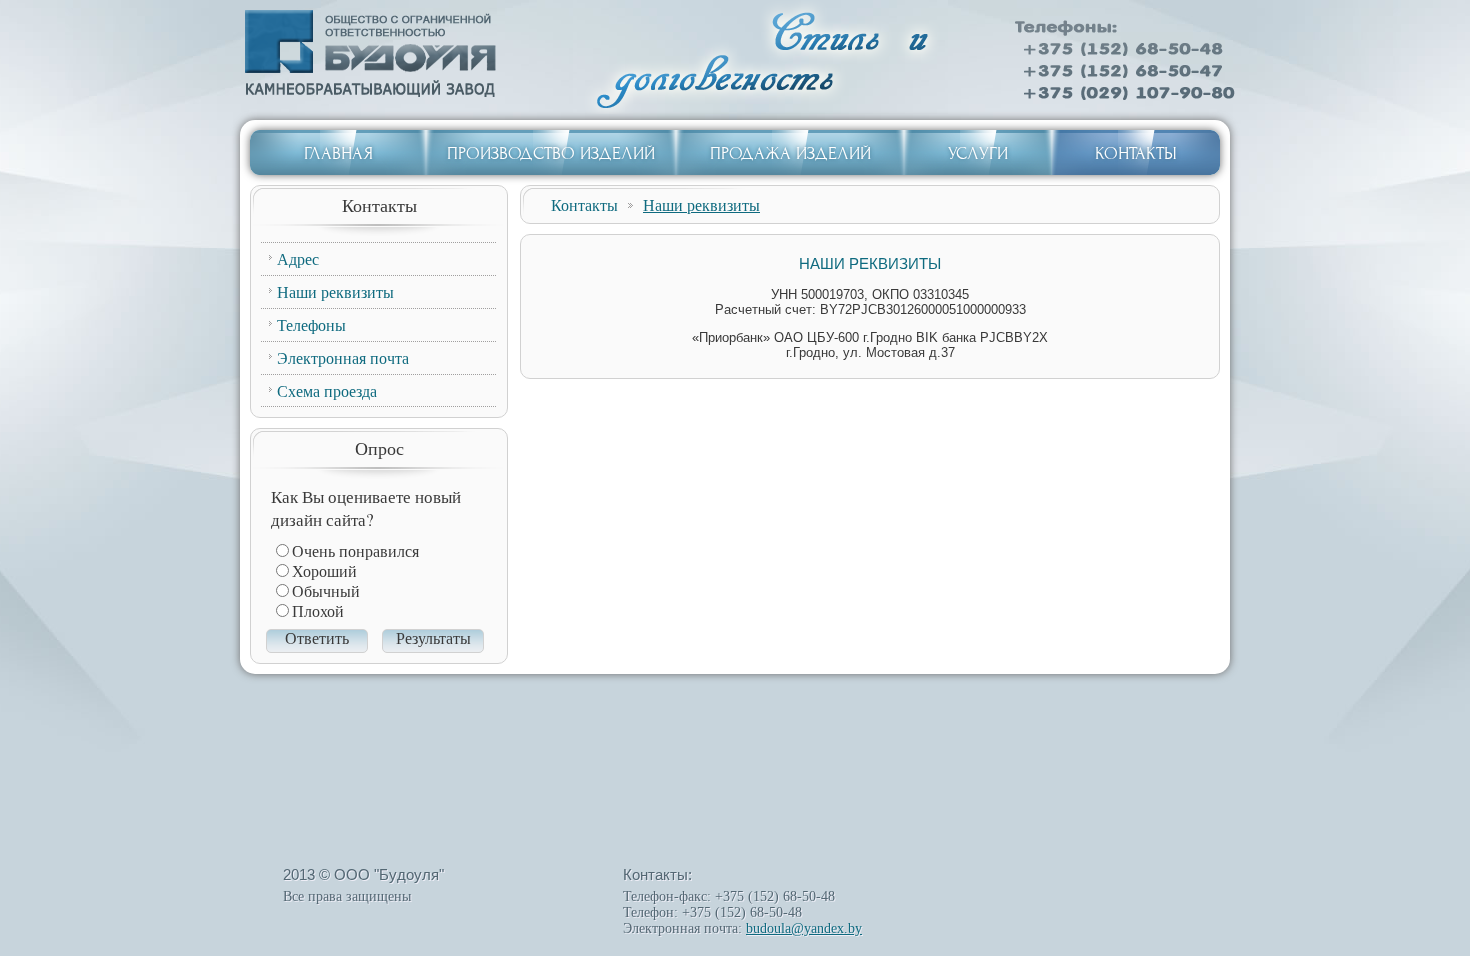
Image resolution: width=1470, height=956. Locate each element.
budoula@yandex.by (804, 928)
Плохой (318, 611)
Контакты (1136, 153)
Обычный (326, 591)
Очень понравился (355, 551)
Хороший (324, 571)
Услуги (978, 153)
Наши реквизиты (701, 204)
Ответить (317, 638)
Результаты (433, 638)
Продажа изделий (790, 153)
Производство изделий (551, 153)
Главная (338, 153)
